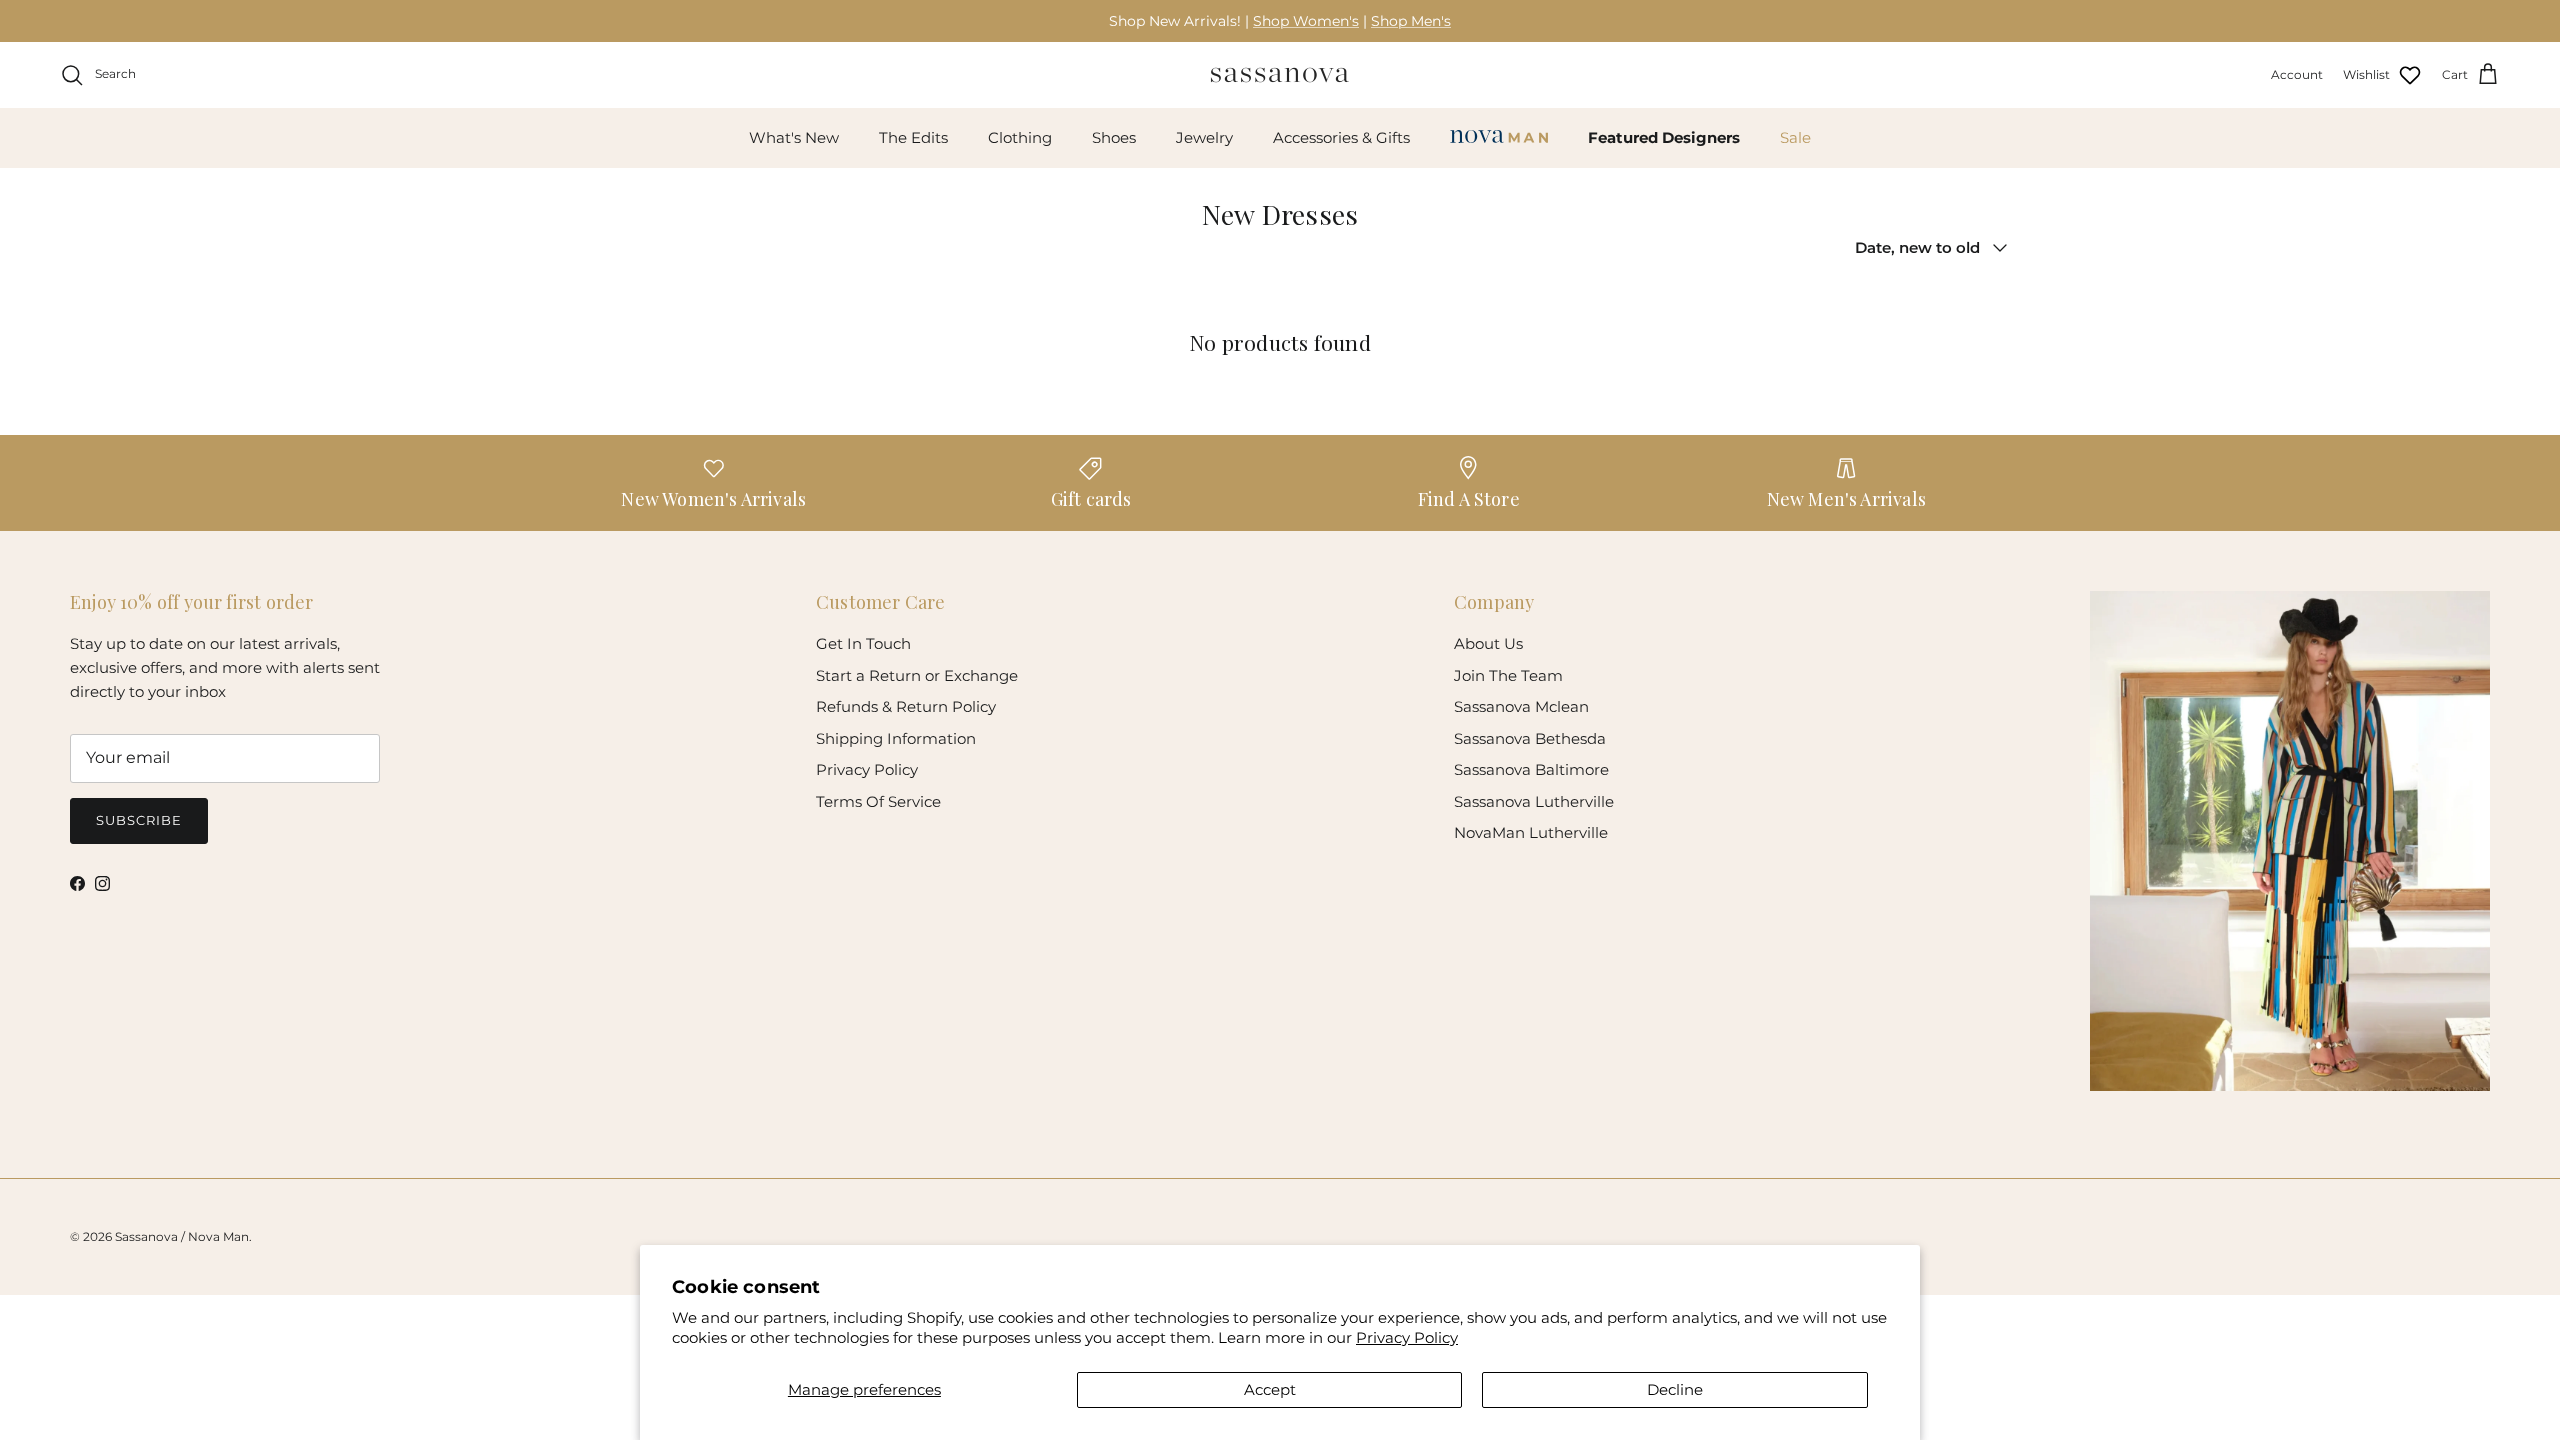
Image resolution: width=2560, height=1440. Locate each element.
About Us (1488, 643)
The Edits (913, 137)
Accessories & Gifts (1341, 137)
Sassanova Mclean (1521, 706)
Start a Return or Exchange (917, 675)
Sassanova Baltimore (1531, 769)
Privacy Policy (1407, 1337)
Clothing (1020, 137)
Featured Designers (1664, 137)
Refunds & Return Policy (906, 706)
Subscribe (139, 820)
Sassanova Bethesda (1530, 738)
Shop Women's (1306, 21)
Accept (1270, 1389)
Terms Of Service (878, 801)
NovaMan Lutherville (1531, 832)
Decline (1675, 1389)
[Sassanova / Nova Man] (1280, 75)
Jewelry (1204, 137)
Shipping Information (896, 738)
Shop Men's (1411, 21)
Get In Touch (863, 643)
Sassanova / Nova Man (182, 1236)
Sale (1795, 137)
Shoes (1114, 137)
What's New (794, 137)
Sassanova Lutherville (1534, 801)
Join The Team (1508, 675)
